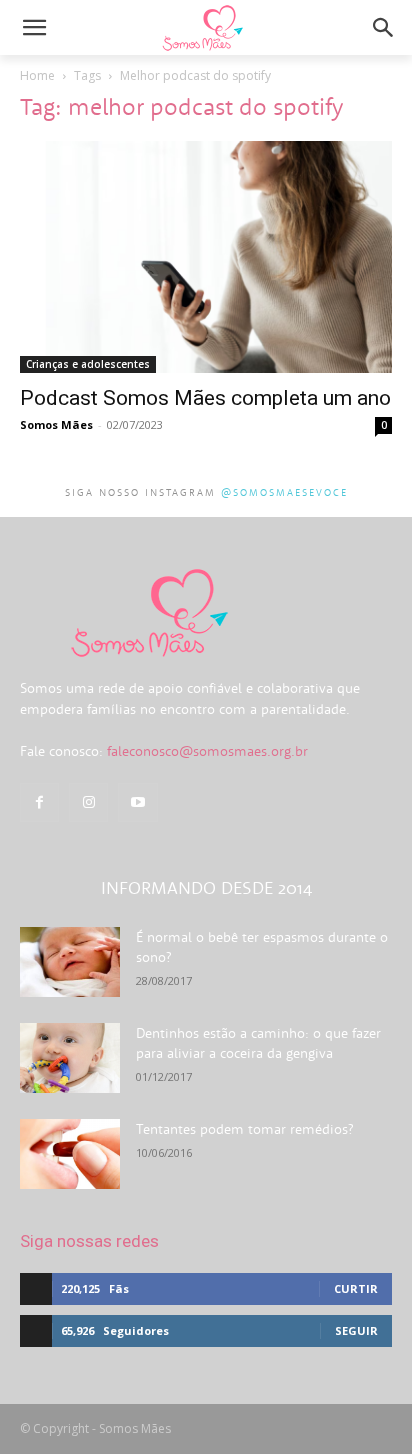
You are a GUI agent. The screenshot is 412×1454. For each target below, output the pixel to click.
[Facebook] (39, 802)
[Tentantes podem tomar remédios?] (70, 1154)
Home (37, 75)
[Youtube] (137, 802)
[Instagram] (88, 802)
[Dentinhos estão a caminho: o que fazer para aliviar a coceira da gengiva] (70, 1058)
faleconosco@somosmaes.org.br (207, 751)
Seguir (356, 1330)
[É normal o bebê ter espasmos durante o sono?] (70, 962)
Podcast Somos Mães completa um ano (205, 398)
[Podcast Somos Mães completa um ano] (206, 257)
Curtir (356, 1288)
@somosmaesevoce (284, 492)
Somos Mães (56, 424)
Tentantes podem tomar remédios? (244, 1129)
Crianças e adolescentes (88, 364)
